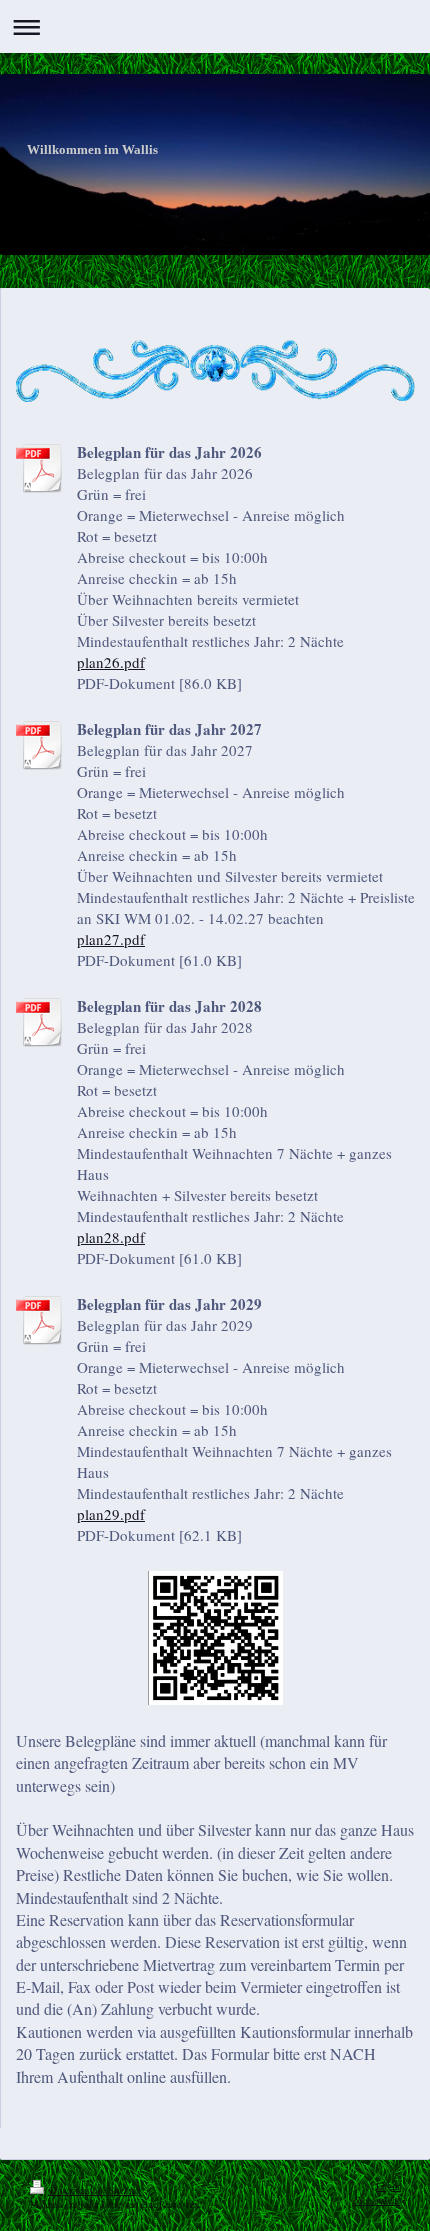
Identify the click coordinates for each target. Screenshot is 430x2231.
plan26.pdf (111, 662)
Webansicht (377, 2200)
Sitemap (125, 2190)
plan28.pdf (111, 1237)
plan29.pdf (111, 1514)
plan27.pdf (111, 939)
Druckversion (76, 2190)
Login (388, 2186)
